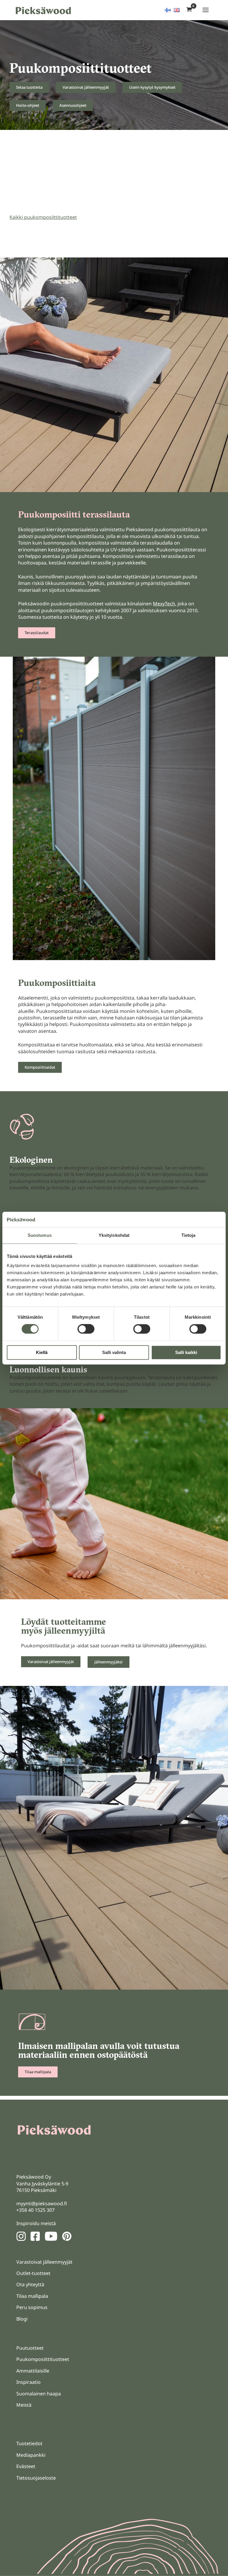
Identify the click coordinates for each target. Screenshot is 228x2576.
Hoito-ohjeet (28, 105)
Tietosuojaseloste (36, 2478)
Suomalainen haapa (39, 2394)
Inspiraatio (28, 2382)
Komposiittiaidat (40, 1067)
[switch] (86, 1329)
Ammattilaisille (33, 2371)
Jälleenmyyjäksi (109, 1662)
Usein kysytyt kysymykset (152, 87)
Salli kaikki (186, 1352)
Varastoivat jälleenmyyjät (86, 87)
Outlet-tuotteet (33, 2273)
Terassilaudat (37, 633)
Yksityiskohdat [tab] (114, 1235)
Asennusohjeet (73, 105)
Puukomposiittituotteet (43, 2359)
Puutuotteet (30, 2348)
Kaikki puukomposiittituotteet (43, 217)
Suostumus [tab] (40, 1235)
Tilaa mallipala (38, 2072)
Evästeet (26, 2466)
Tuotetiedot (29, 2443)
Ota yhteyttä (30, 2284)
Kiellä (42, 1352)
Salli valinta (114, 1352)
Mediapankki (31, 2455)
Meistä (24, 2405)
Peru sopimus (32, 2307)
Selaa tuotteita (29, 87)
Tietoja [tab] (189, 1235)
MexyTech (164, 604)
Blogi (22, 2319)
